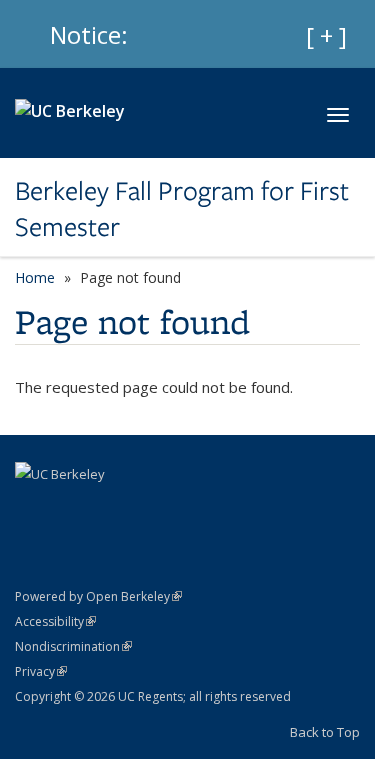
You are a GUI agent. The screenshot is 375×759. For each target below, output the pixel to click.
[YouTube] (33, 508)
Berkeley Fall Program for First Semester (182, 209)
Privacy (41, 671)
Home (35, 277)
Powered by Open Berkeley (98, 596)
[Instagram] (72, 508)
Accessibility (55, 621)
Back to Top (325, 732)
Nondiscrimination (73, 646)
